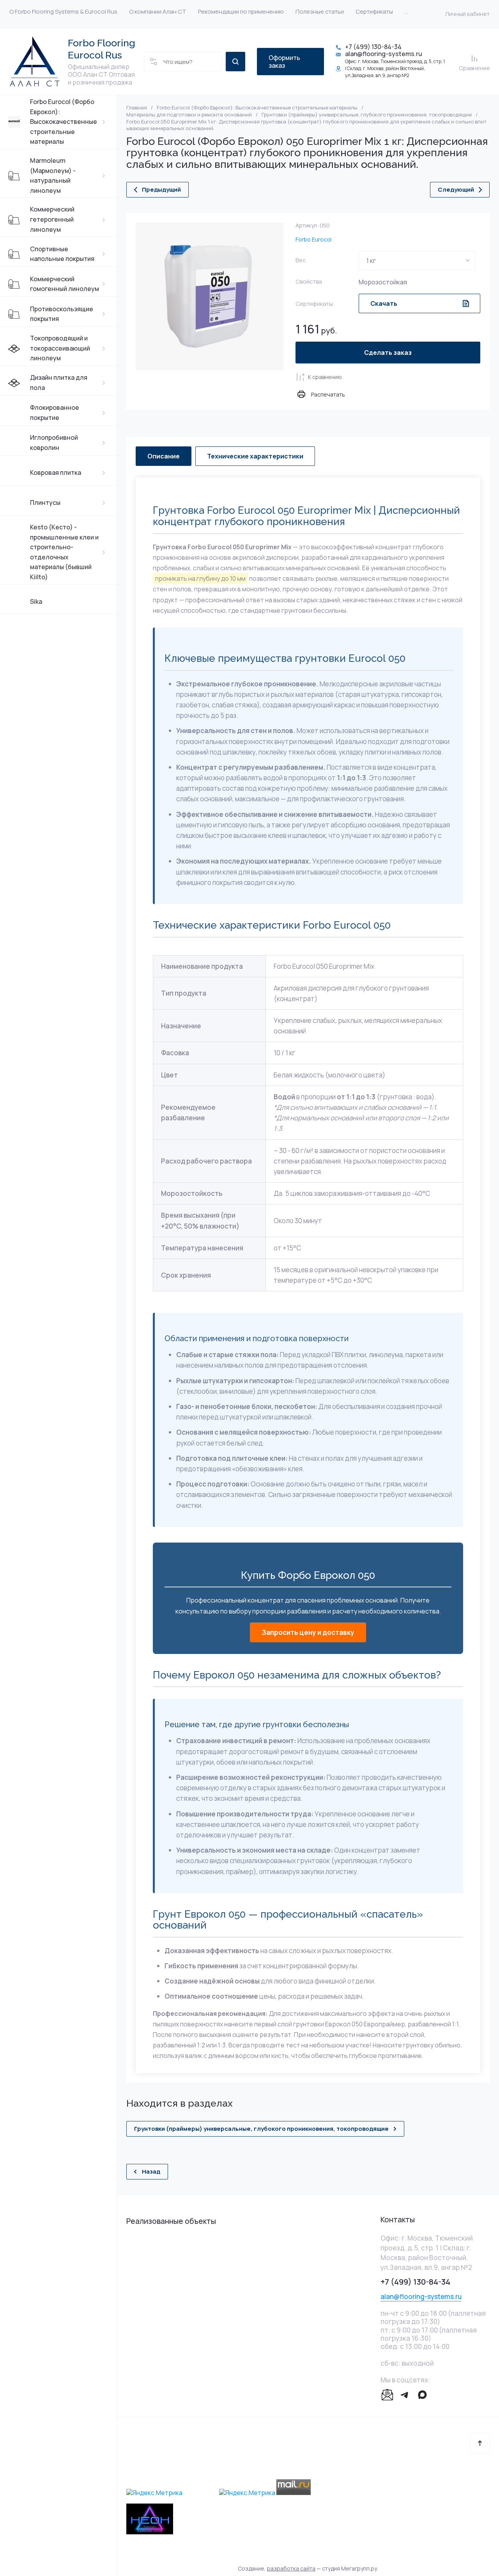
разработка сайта (291, 2568)
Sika (36, 601)
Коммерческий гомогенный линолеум (65, 284)
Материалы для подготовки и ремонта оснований (189, 115)
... (406, 11)
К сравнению (325, 377)
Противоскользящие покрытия (62, 314)
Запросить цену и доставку (308, 1632)
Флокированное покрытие (55, 413)
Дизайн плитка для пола (59, 383)
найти (235, 62)
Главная (137, 108)
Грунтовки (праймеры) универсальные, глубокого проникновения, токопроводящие (367, 115)
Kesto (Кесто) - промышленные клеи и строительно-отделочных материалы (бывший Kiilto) (64, 552)
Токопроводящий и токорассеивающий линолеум (60, 348)
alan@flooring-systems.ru (384, 54)
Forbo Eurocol (313, 239)
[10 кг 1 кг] (417, 261)
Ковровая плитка (56, 473)
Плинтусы (45, 503)
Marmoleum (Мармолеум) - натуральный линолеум (53, 175)
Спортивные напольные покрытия (62, 254)
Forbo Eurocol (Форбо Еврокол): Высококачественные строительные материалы (64, 122)
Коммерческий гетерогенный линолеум (52, 219)
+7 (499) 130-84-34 (373, 47)
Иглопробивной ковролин (54, 443)
